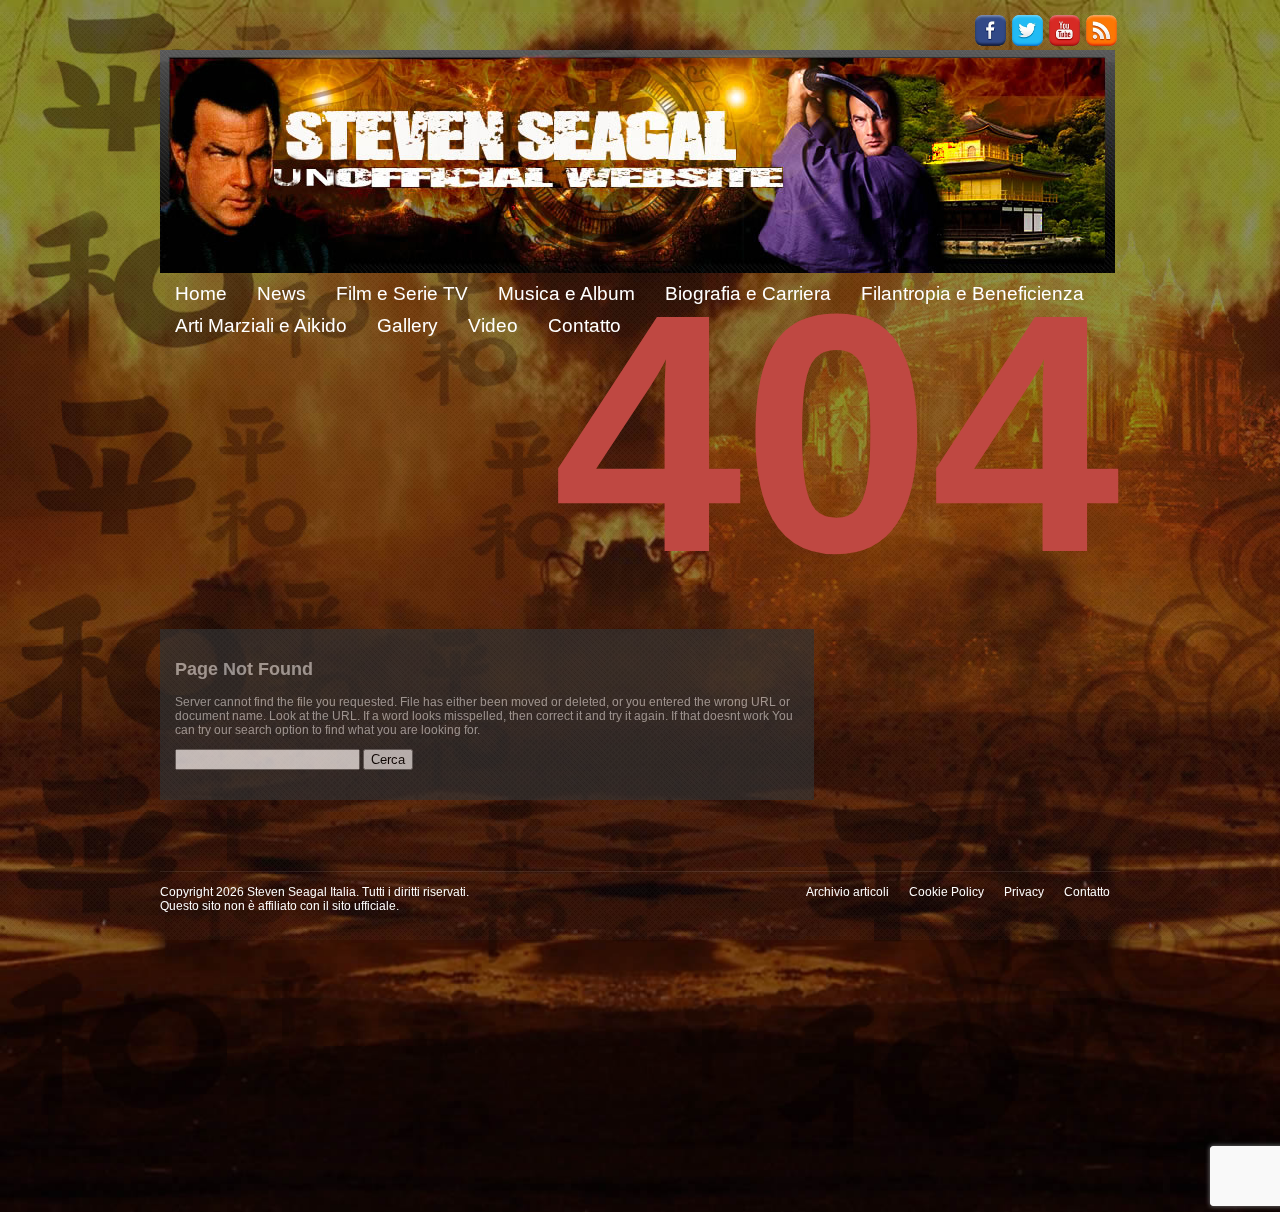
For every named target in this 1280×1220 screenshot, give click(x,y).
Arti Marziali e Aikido (261, 325)
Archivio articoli (847, 892)
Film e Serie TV (402, 293)
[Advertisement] (640, 1080)
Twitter (1027, 30)
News (281, 293)
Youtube (1064, 30)
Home (201, 293)
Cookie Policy (946, 892)
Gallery (407, 325)
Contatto (1087, 892)
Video (493, 325)
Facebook (990, 30)
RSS (1101, 30)
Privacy (1024, 892)
